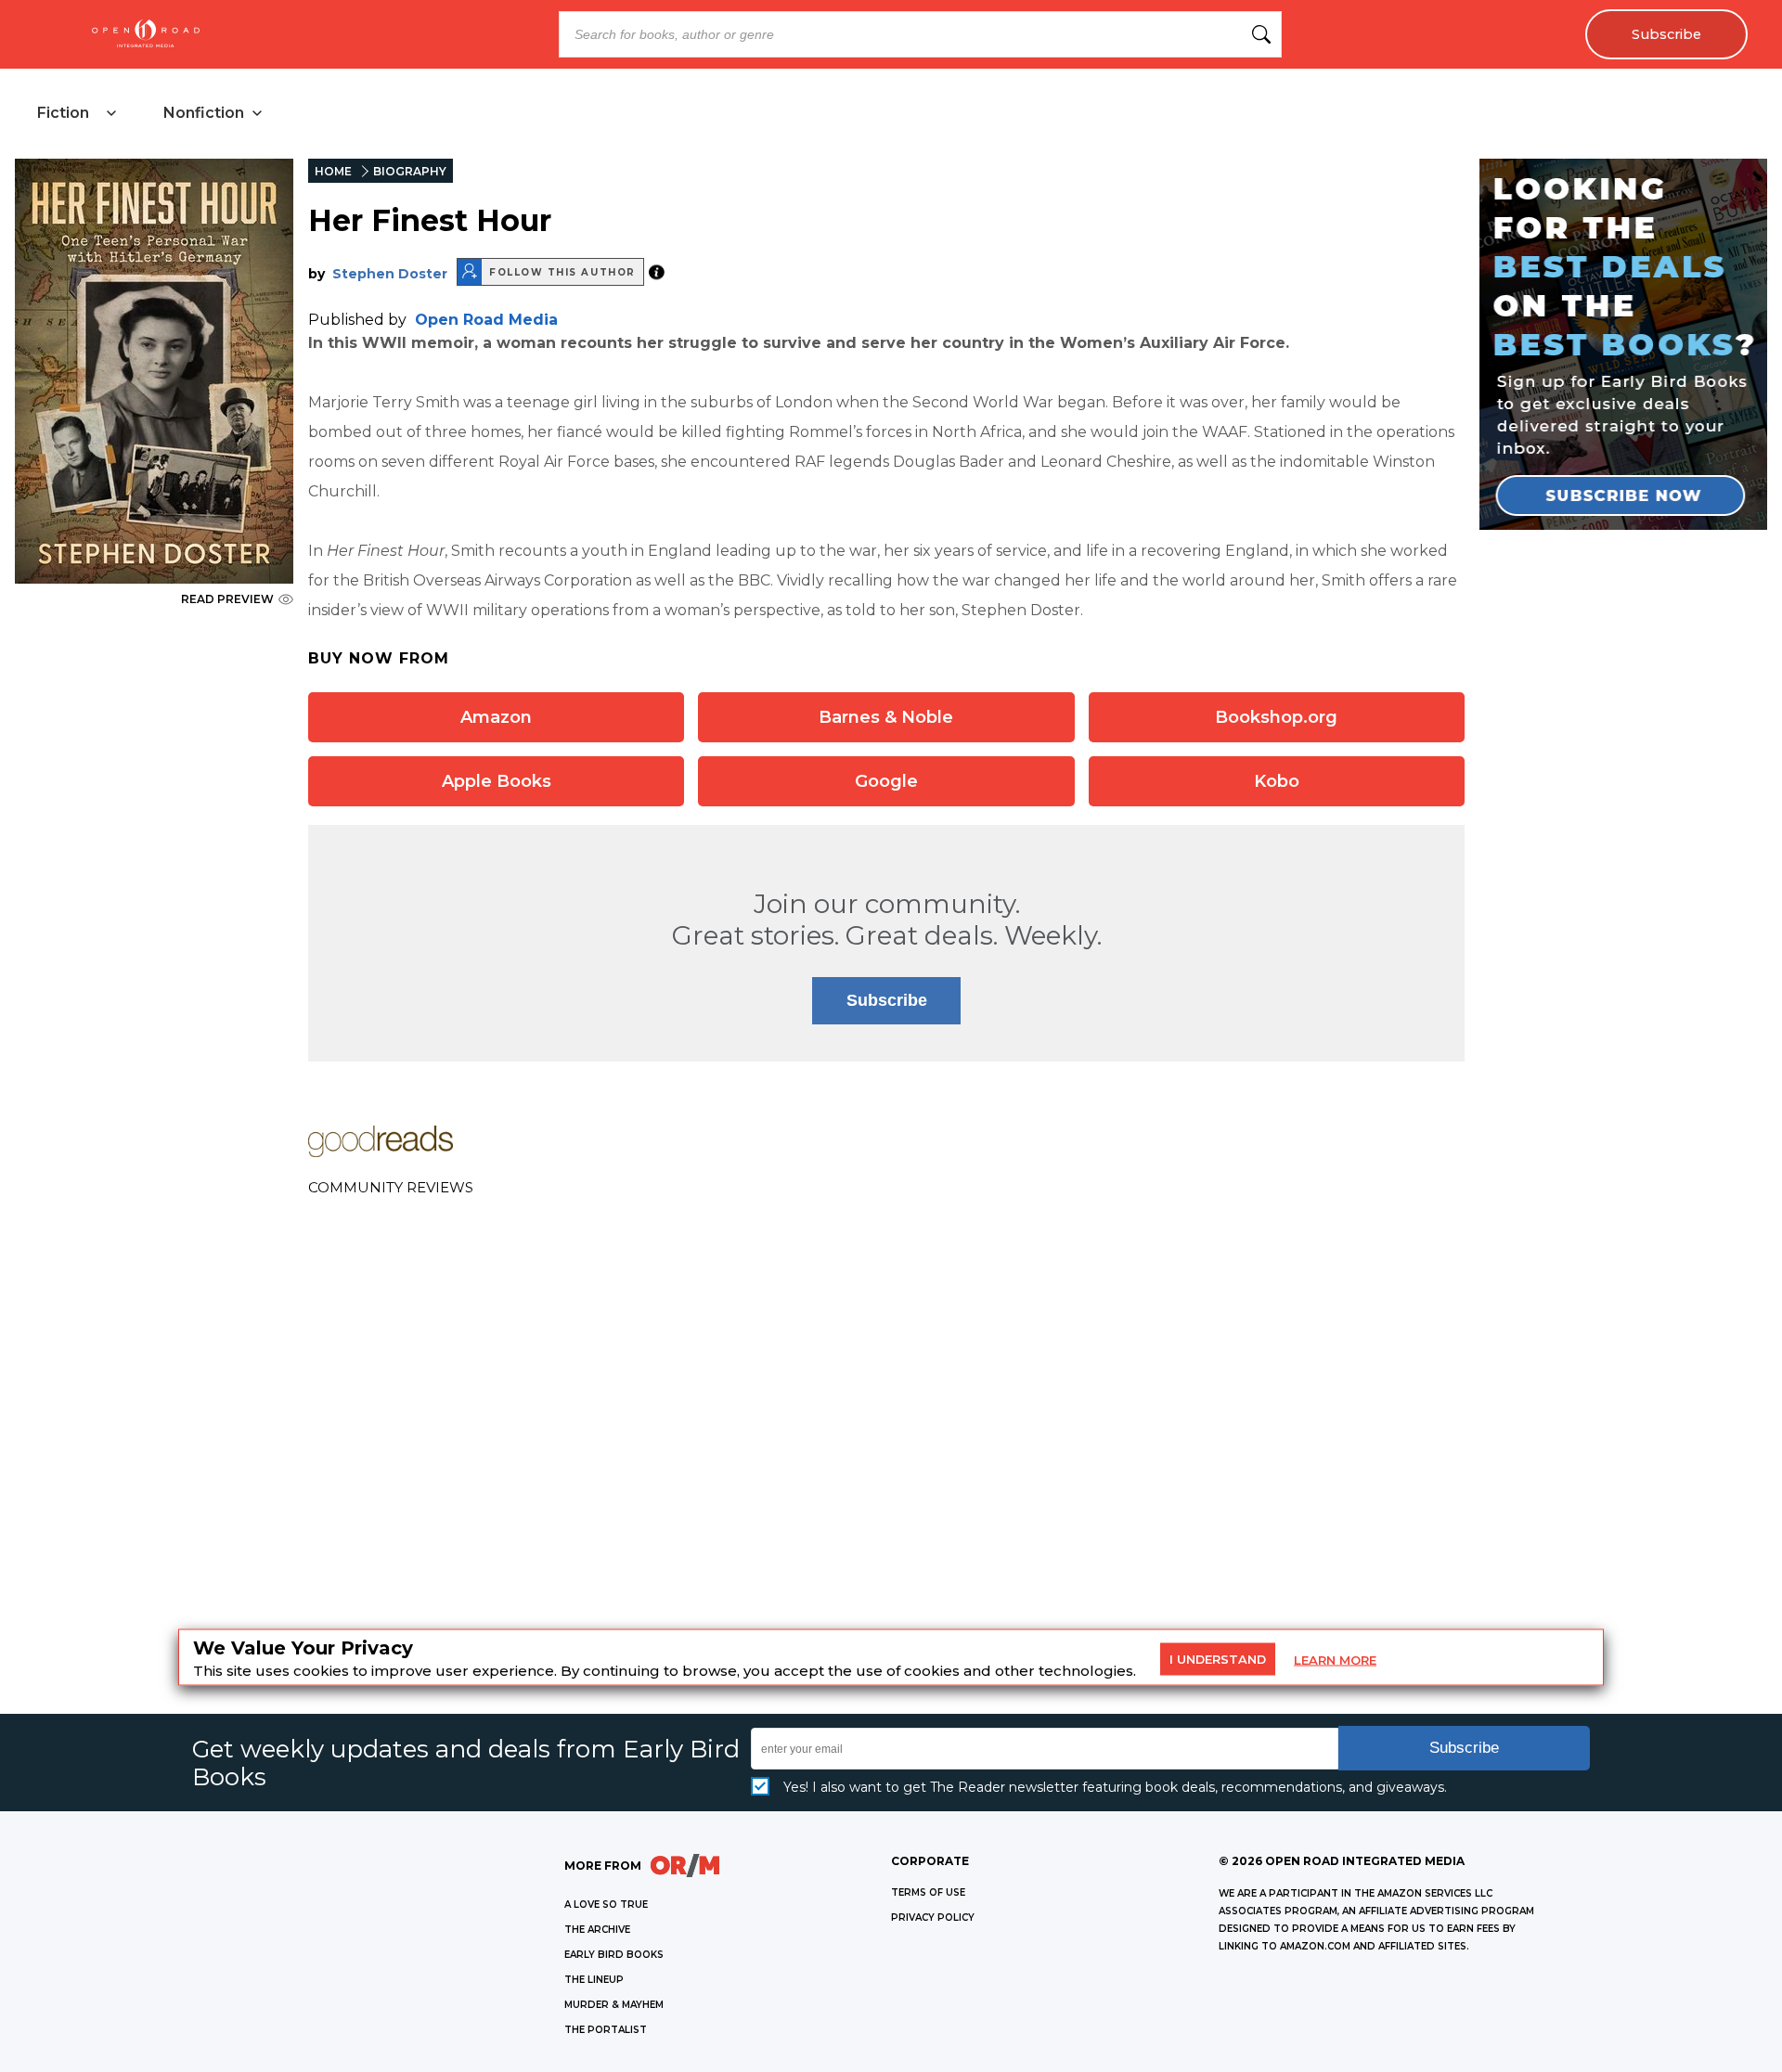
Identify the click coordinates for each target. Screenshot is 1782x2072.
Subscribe (1666, 34)
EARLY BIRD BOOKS (614, 1955)
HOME (333, 171)
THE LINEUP (594, 1980)
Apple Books (497, 781)
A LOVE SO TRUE (606, 1905)
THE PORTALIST (606, 2030)
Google (886, 781)
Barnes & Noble (886, 717)
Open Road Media (486, 320)
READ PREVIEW (227, 599)
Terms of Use (928, 1892)
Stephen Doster (390, 274)
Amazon (496, 717)
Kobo (1277, 781)
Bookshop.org (1276, 717)
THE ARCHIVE (597, 1930)
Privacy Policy (933, 1918)
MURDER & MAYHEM (614, 2005)
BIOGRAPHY (410, 171)
